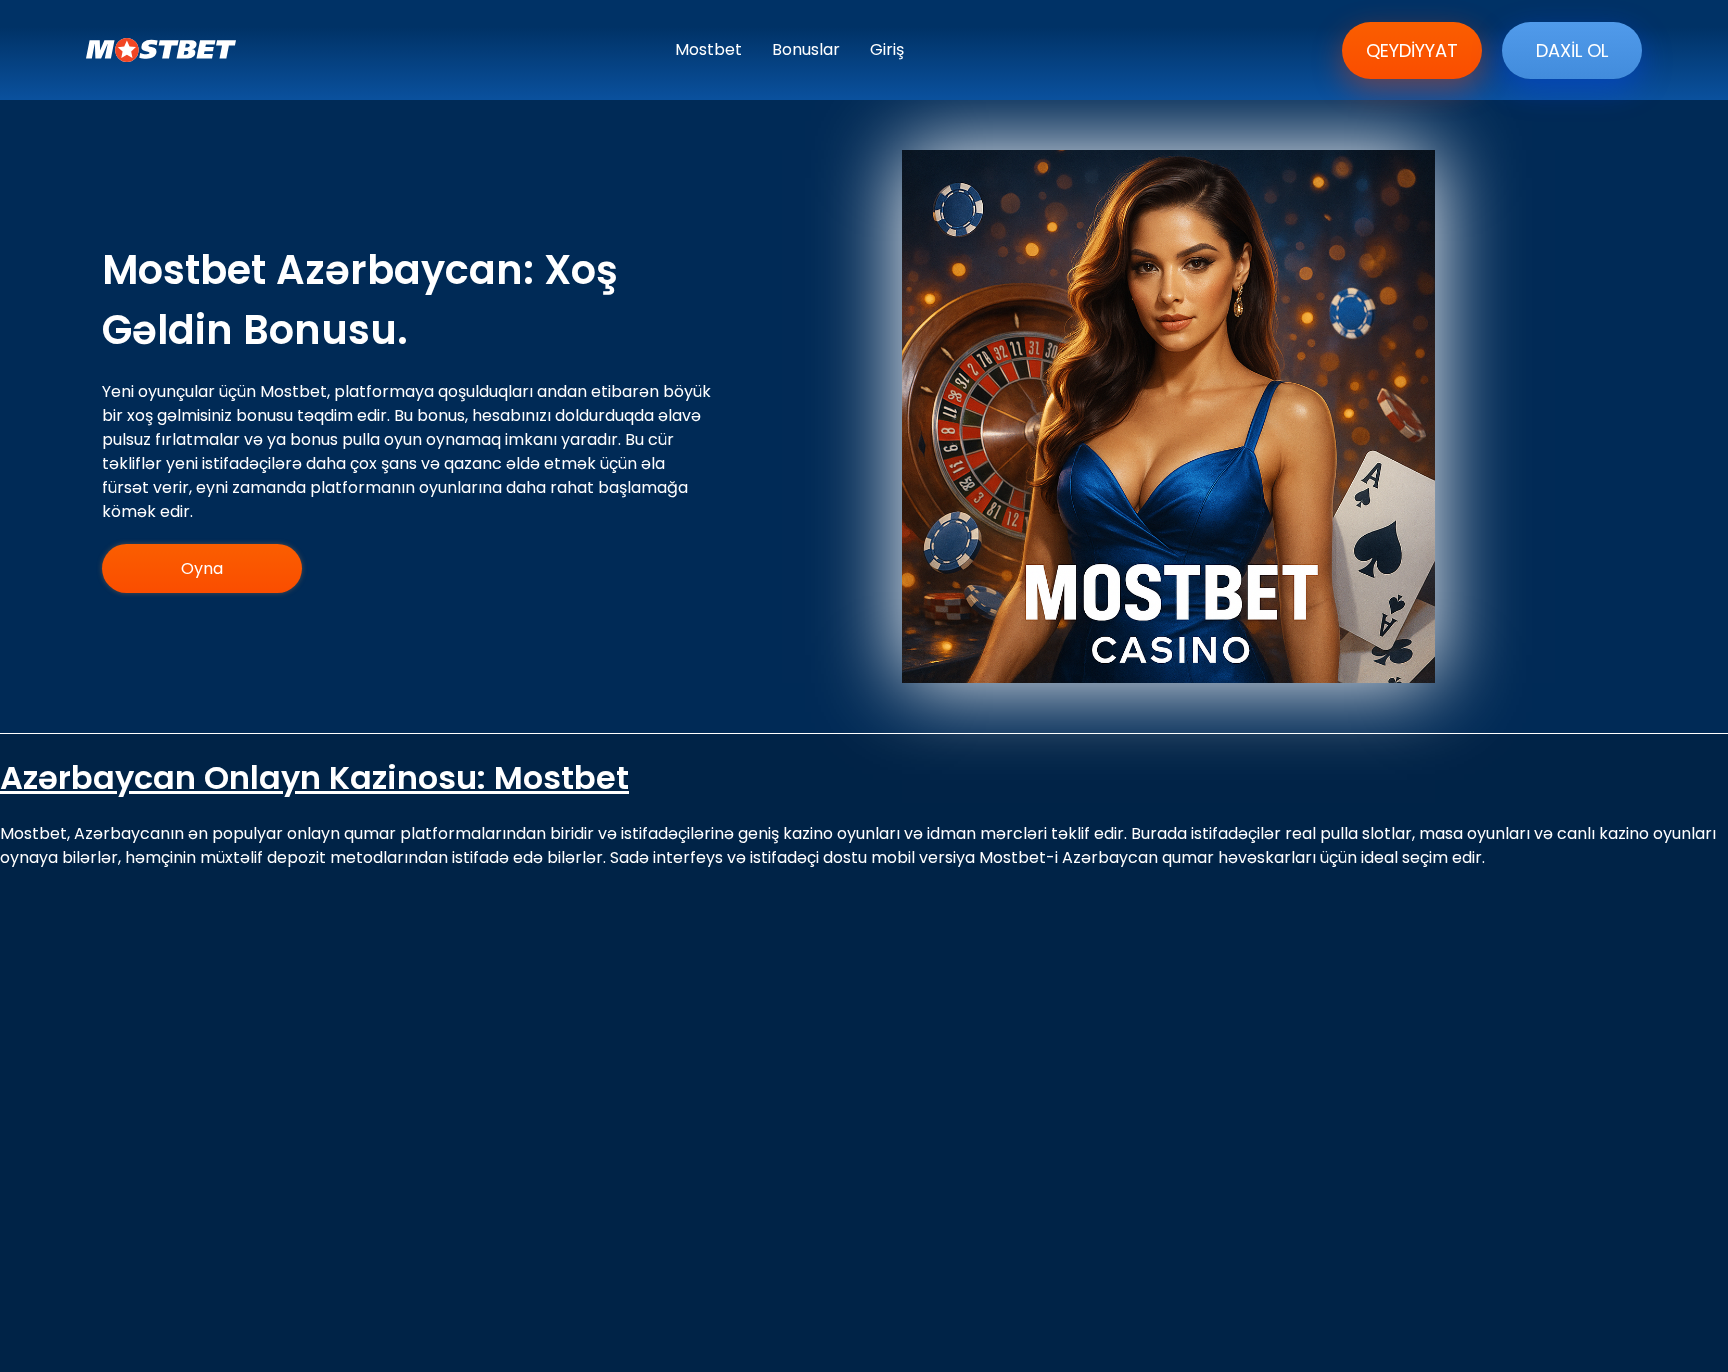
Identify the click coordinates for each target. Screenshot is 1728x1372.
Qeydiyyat (1412, 50)
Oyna (202, 568)
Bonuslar (806, 49)
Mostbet (708, 49)
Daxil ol (1572, 50)
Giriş (887, 49)
